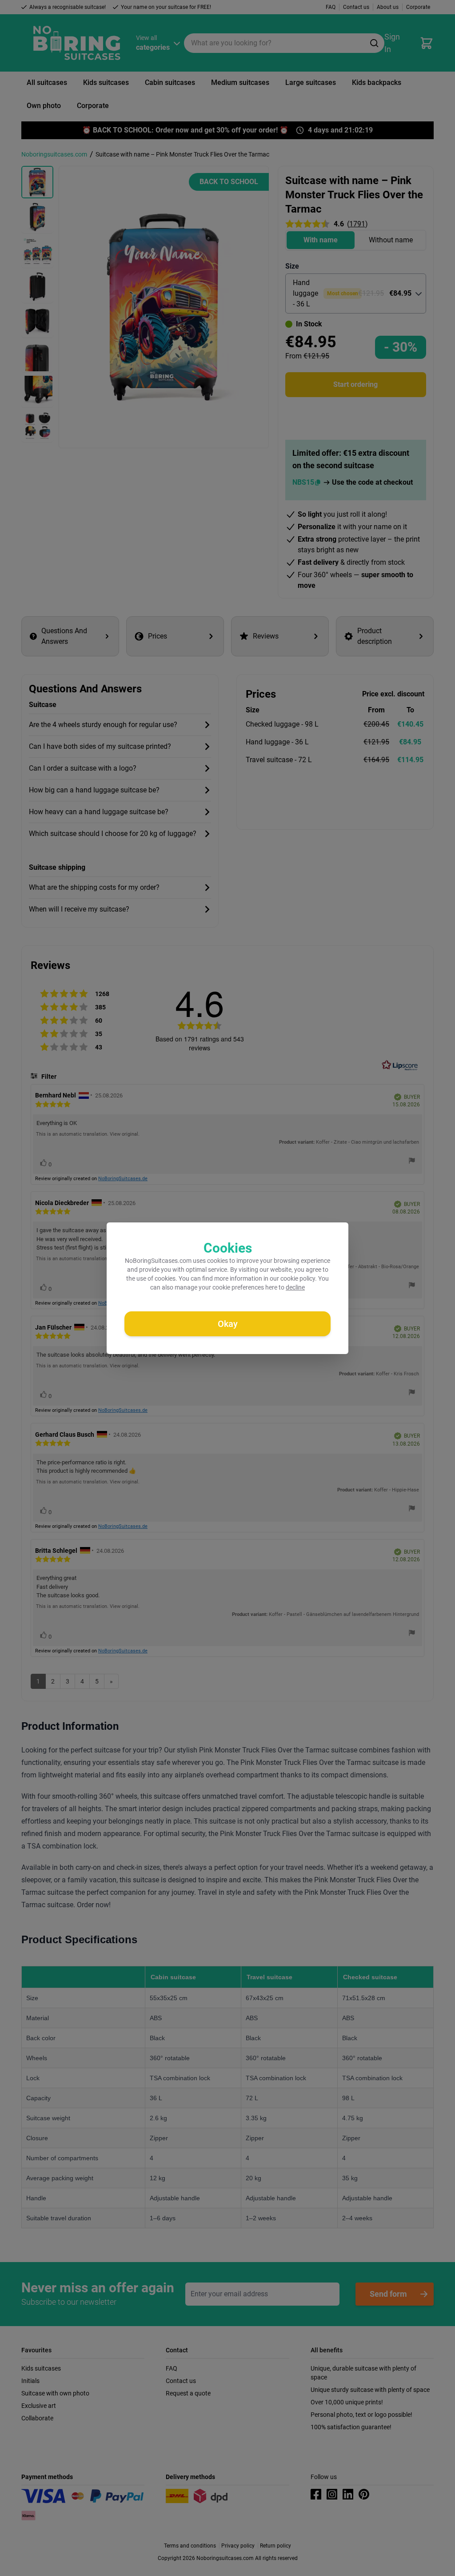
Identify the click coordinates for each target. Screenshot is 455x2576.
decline (295, 1287)
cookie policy (298, 1278)
